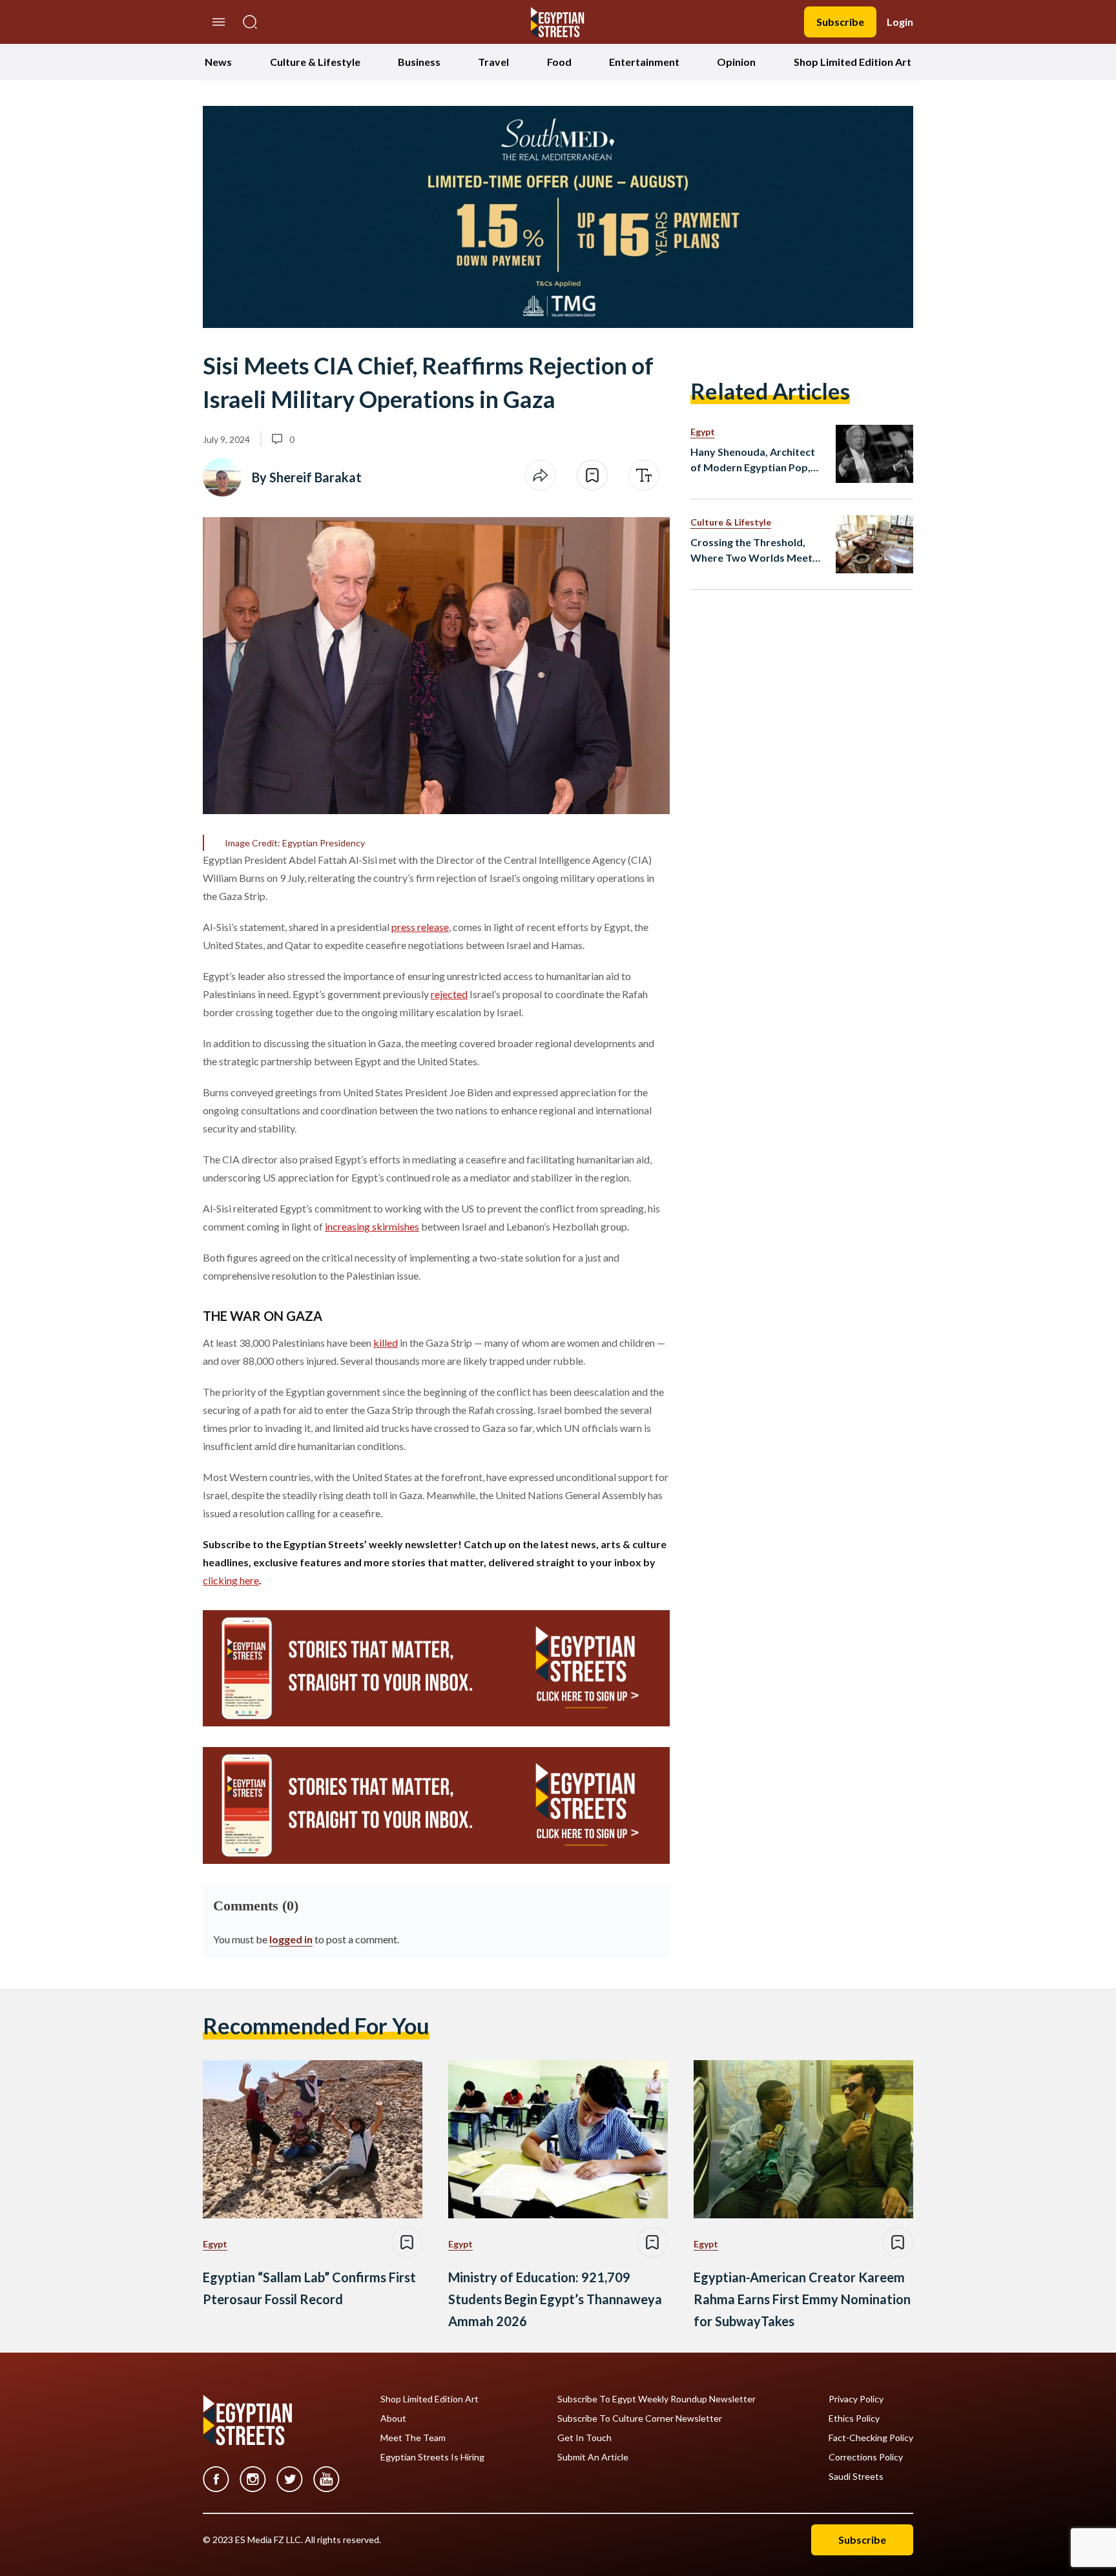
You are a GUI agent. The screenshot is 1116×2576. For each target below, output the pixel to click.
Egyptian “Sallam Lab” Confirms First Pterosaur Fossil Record (309, 2288)
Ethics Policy (854, 2418)
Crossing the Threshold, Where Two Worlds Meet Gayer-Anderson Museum (752, 551)
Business (419, 62)
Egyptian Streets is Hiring (432, 2457)
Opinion (736, 62)
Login (900, 22)
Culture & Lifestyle (315, 62)
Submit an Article (593, 2457)
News (218, 62)
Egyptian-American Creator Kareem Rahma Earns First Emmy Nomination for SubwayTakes (802, 2299)
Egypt (703, 432)
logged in (291, 1939)
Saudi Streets (856, 2477)
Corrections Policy (866, 2457)
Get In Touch (584, 2438)
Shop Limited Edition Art (852, 62)
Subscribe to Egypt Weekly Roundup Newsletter (656, 2399)
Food (559, 62)
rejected (449, 994)
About (393, 2418)
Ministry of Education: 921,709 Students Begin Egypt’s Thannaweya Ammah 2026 (555, 2299)
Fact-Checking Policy (871, 2438)
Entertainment (644, 62)
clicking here (231, 1580)
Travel (493, 62)
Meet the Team (413, 2438)
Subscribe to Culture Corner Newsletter (640, 2418)
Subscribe (840, 22)
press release (420, 927)
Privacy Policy (856, 2399)
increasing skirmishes (372, 1226)
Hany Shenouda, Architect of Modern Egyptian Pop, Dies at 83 (753, 460)
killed (386, 1343)
